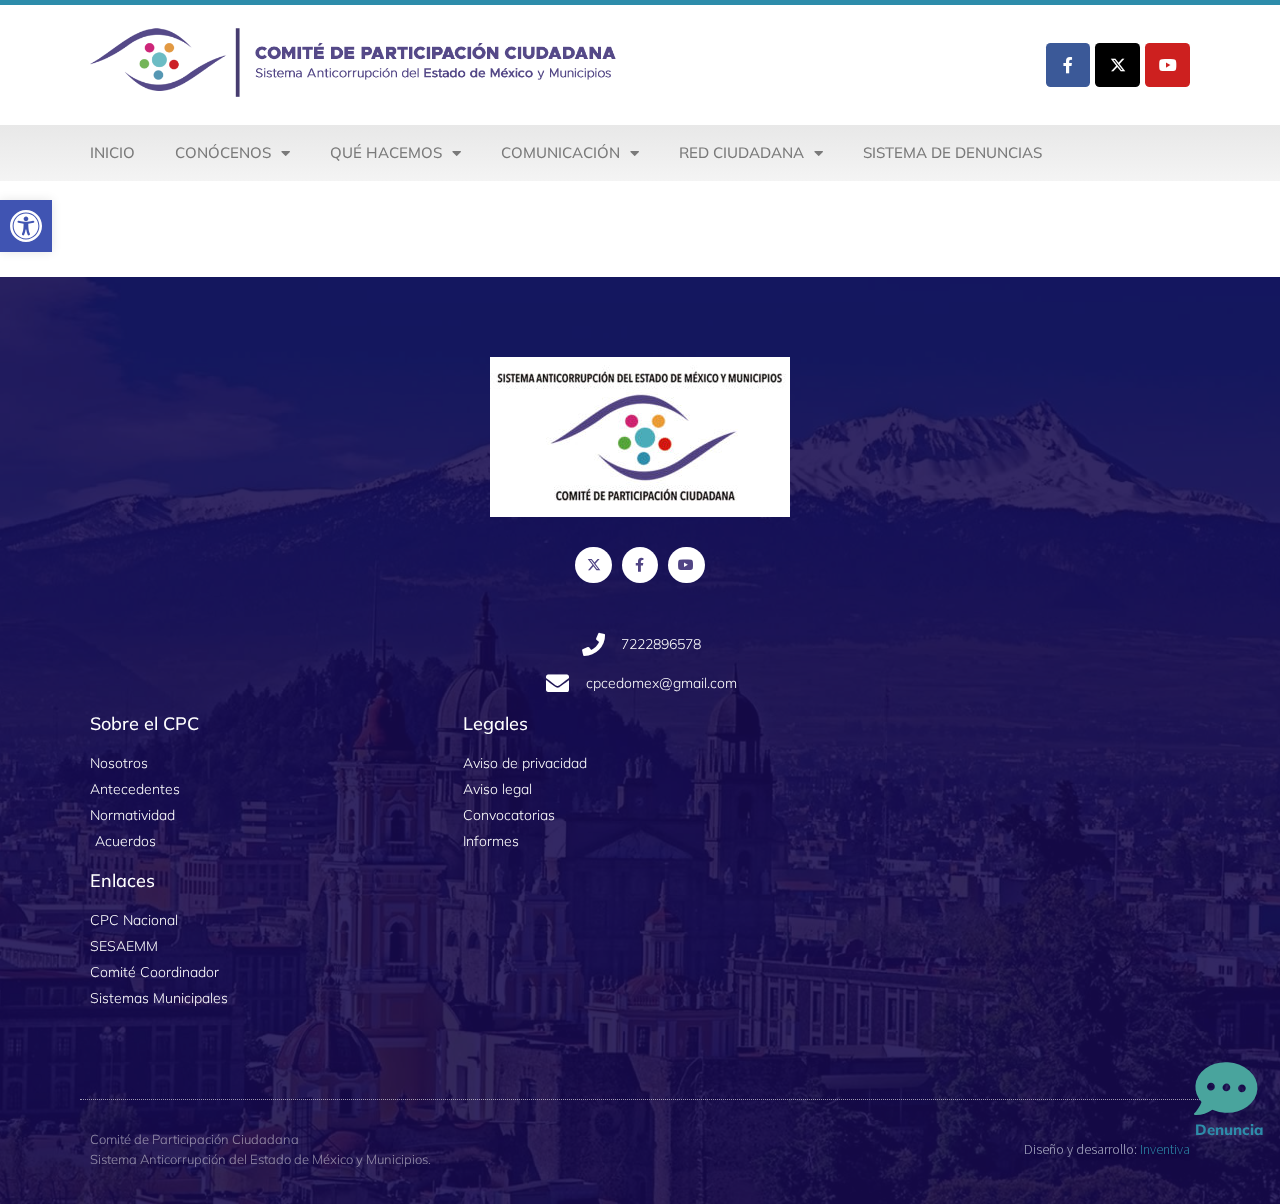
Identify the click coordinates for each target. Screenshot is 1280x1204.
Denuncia (1229, 1129)
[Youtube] (1167, 65)
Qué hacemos (386, 152)
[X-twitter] (1117, 65)
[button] (26, 226)
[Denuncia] (1226, 1090)
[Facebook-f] (1068, 65)
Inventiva (1165, 1149)
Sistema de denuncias (952, 152)
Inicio (112, 152)
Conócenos (223, 152)
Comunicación (560, 152)
